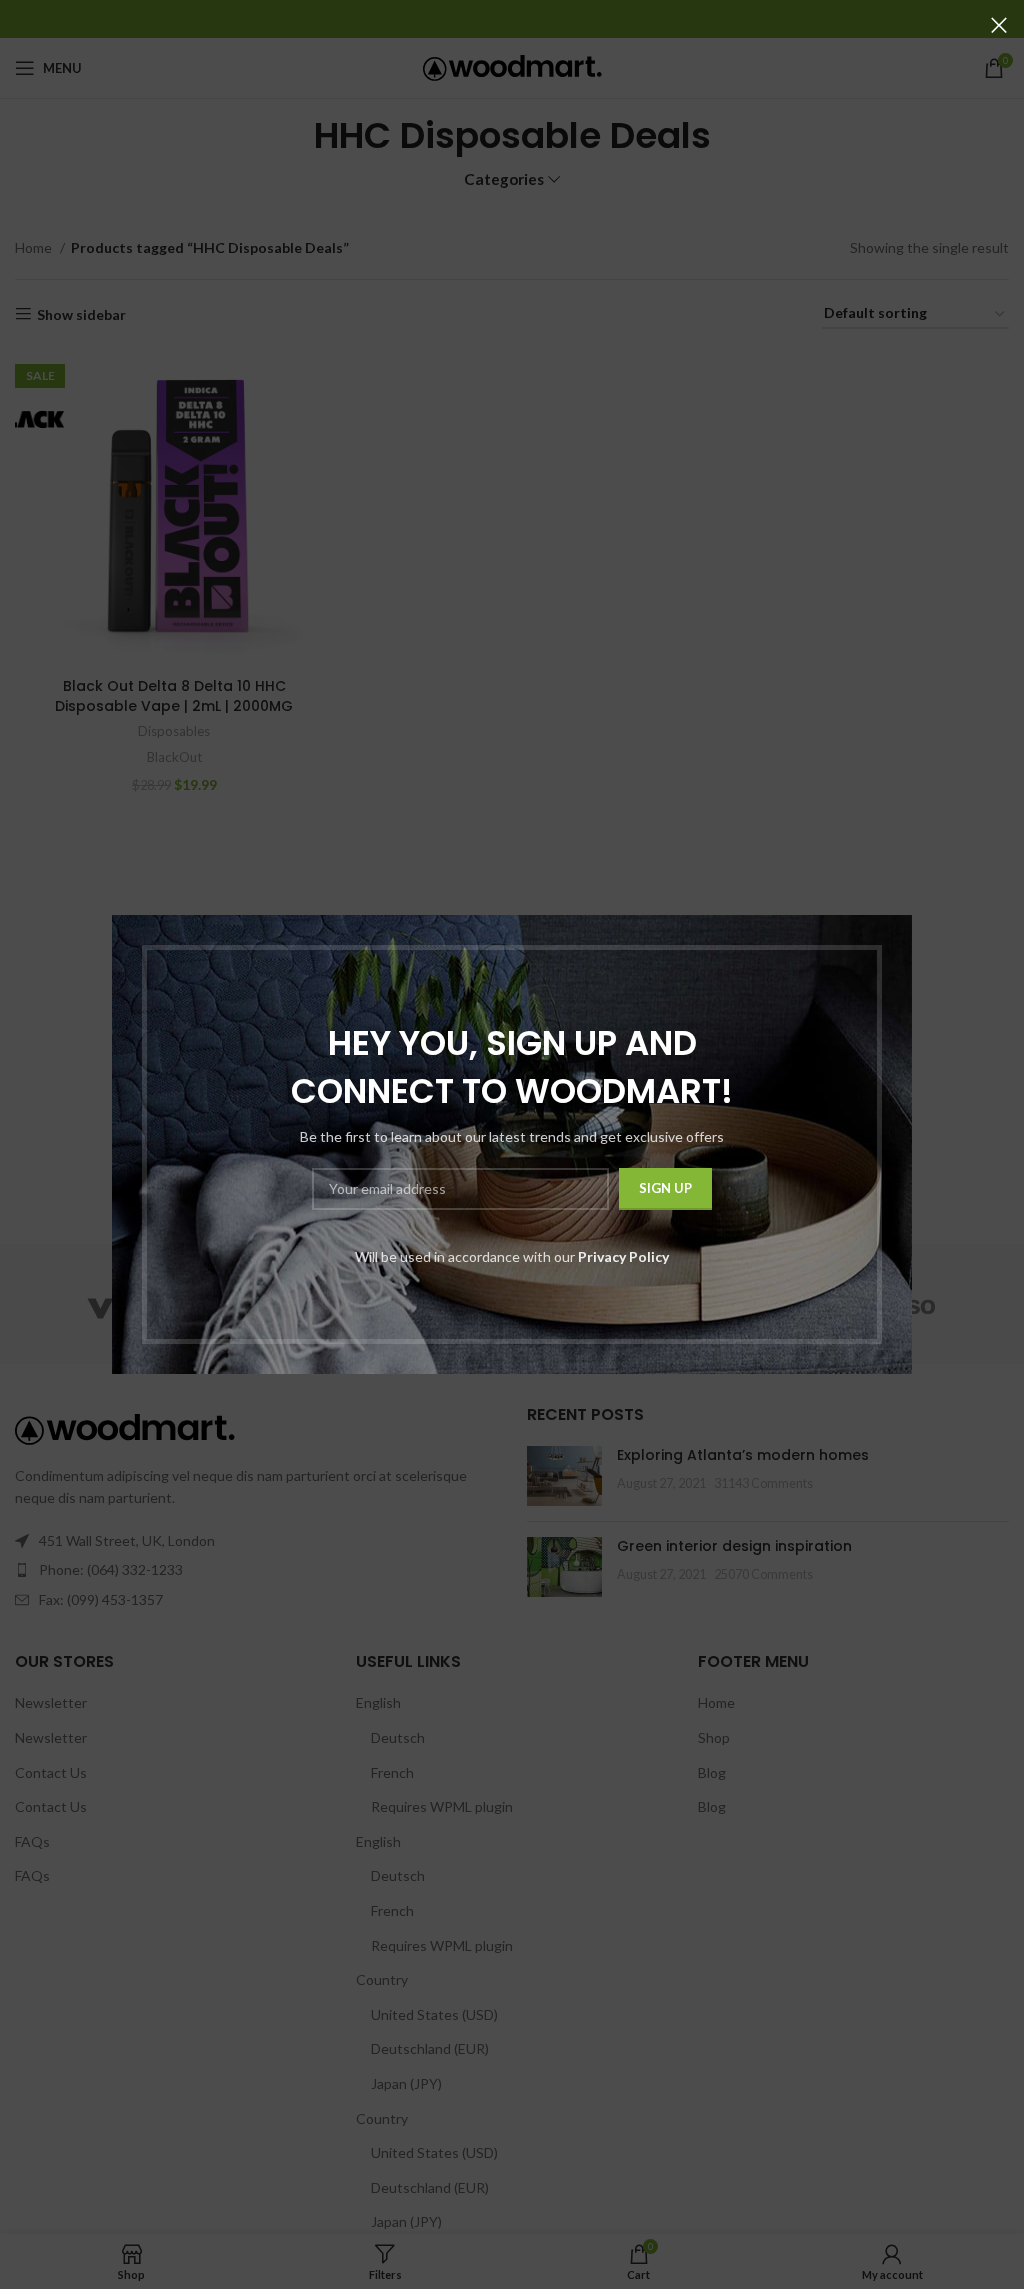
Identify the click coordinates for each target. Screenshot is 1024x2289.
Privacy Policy (623, 1256)
